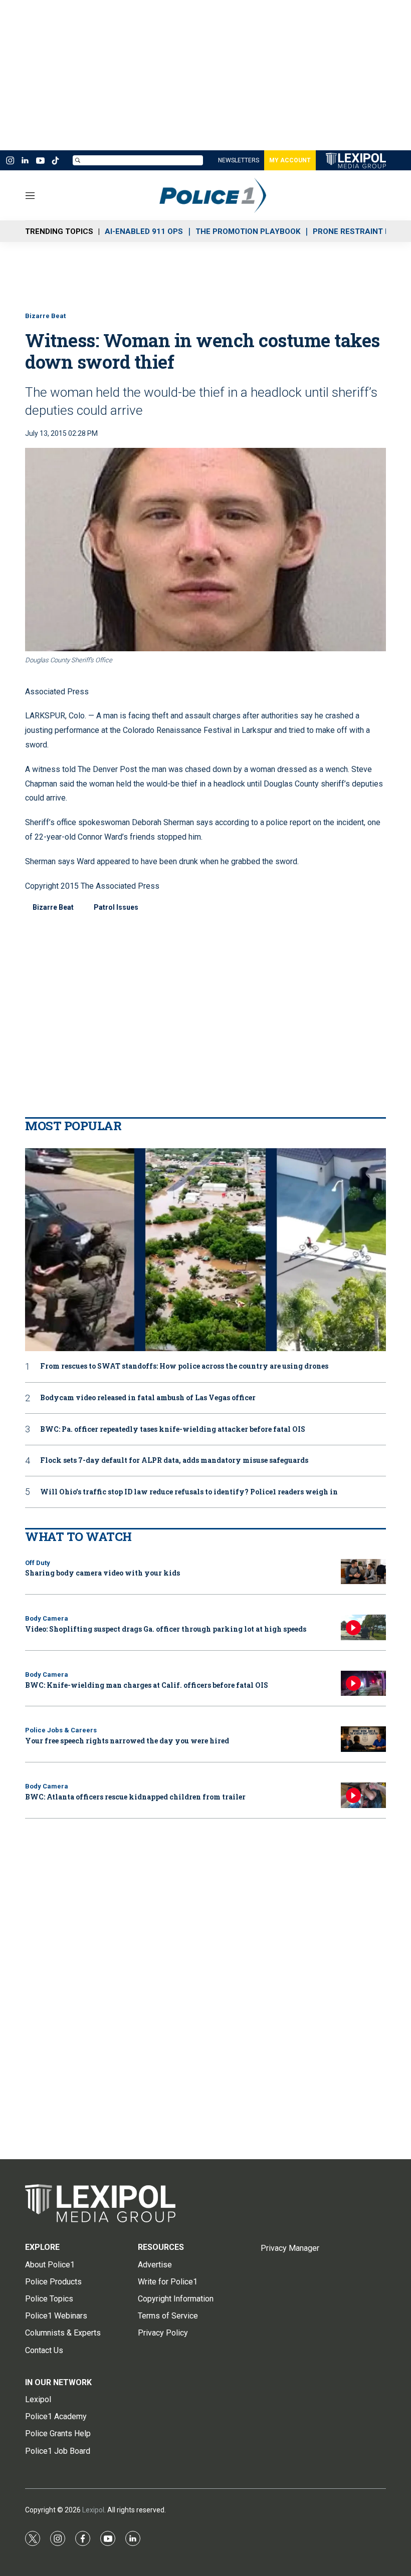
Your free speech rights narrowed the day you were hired (127, 1741)
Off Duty (38, 1563)
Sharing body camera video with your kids (102, 1573)
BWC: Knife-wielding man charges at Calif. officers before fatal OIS (147, 1685)
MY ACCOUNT (290, 160)
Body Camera (47, 1618)
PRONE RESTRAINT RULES (361, 231)
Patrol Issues (116, 907)
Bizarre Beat (45, 316)
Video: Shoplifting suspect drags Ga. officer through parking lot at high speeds (166, 1629)
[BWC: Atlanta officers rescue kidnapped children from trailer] (363, 1795)
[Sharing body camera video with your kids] (363, 1572)
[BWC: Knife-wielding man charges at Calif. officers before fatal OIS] (363, 1684)
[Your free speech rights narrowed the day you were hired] (363, 1739)
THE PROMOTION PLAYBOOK (248, 231)
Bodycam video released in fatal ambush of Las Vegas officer (148, 1398)
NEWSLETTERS (239, 160)
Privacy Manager (290, 2248)
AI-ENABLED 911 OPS (144, 231)
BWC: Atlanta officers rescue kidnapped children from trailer (135, 1797)
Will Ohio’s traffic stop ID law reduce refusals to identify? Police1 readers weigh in (189, 1492)
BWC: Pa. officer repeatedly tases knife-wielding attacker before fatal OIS (173, 1430)
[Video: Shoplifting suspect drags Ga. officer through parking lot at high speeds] (363, 1627)
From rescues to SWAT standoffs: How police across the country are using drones (184, 1366)
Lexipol (93, 2510)
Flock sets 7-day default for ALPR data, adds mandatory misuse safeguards (174, 1461)
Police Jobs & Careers (61, 1730)
